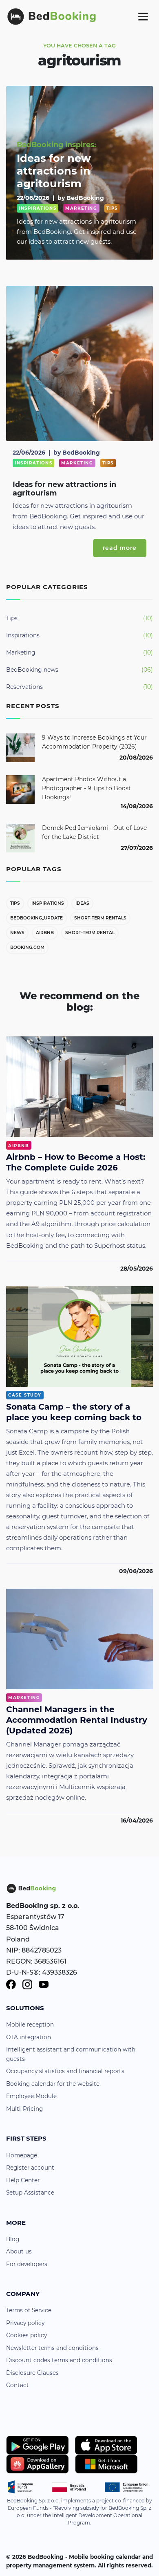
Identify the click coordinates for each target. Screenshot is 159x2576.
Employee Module (31, 2096)
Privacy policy (25, 2323)
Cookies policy (26, 2335)
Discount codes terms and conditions (59, 2360)
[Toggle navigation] (143, 16)
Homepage (22, 2155)
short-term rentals (100, 918)
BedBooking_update (36, 918)
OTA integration (29, 2037)
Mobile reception (30, 2024)
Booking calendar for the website (53, 2084)
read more (120, 548)
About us (19, 2251)
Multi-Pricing (24, 2109)
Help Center (23, 2180)
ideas (82, 903)
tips (15, 903)
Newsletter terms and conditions (52, 2348)
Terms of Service (29, 2310)
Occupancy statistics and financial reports (65, 2071)
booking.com (27, 947)
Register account (30, 2168)
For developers (27, 2264)
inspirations (48, 903)
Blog (13, 2239)
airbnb (45, 933)
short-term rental (90, 933)
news (17, 933)
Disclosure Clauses (32, 2373)
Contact (18, 2385)
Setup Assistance (30, 2193)
